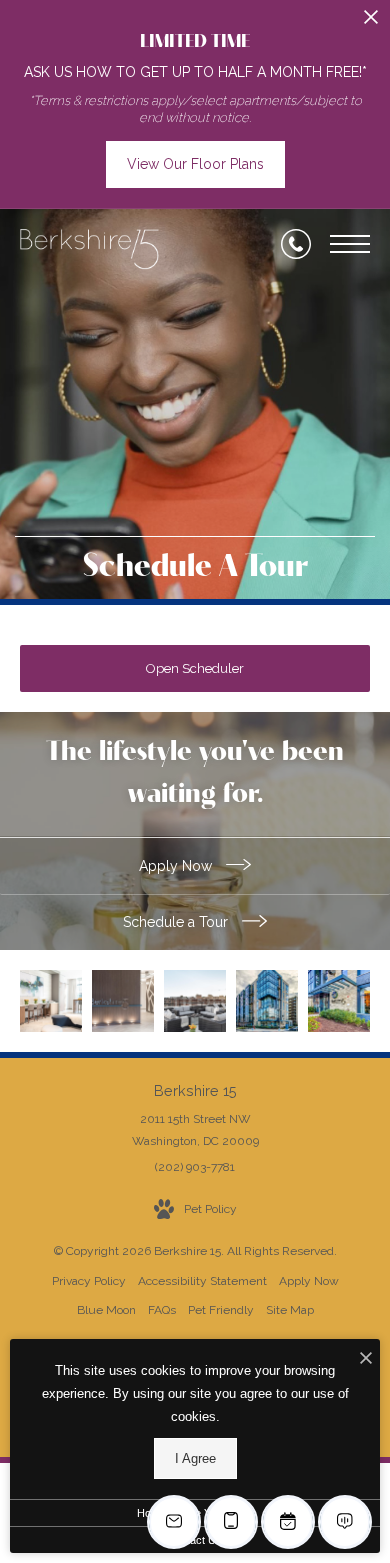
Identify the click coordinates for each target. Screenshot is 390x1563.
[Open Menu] (350, 244)
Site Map (290, 1310)
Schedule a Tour (177, 922)
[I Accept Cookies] (366, 1359)
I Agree (195, 1458)
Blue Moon (106, 1310)
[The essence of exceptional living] (339, 1001)
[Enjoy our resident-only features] (51, 1001)
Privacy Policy (89, 1281)
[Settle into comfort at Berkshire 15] (123, 1001)
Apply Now (177, 866)
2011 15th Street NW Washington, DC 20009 (195, 1130)
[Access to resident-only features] (195, 1001)
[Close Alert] (371, 22)
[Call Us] (296, 244)
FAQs (162, 1310)
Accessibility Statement (202, 1281)
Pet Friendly (221, 1310)
